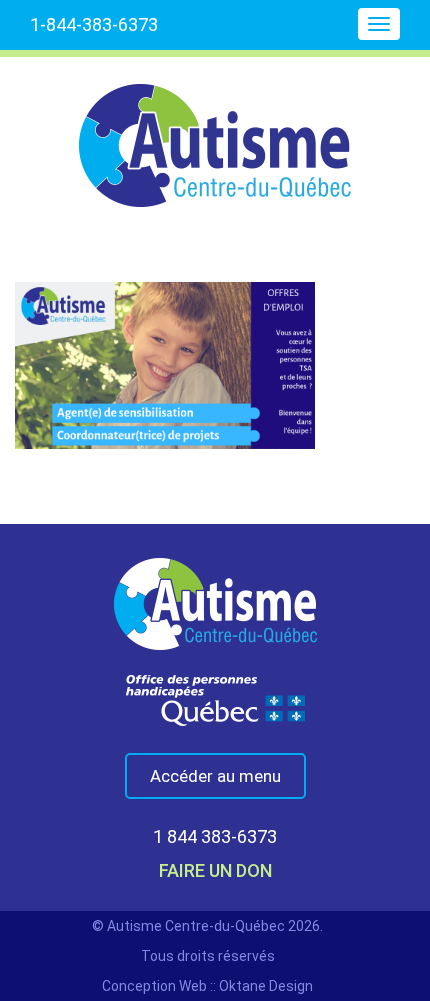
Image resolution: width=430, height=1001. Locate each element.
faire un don (215, 870)
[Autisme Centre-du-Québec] (215, 132)
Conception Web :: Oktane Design (207, 986)
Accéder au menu (215, 776)
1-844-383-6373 (94, 24)
